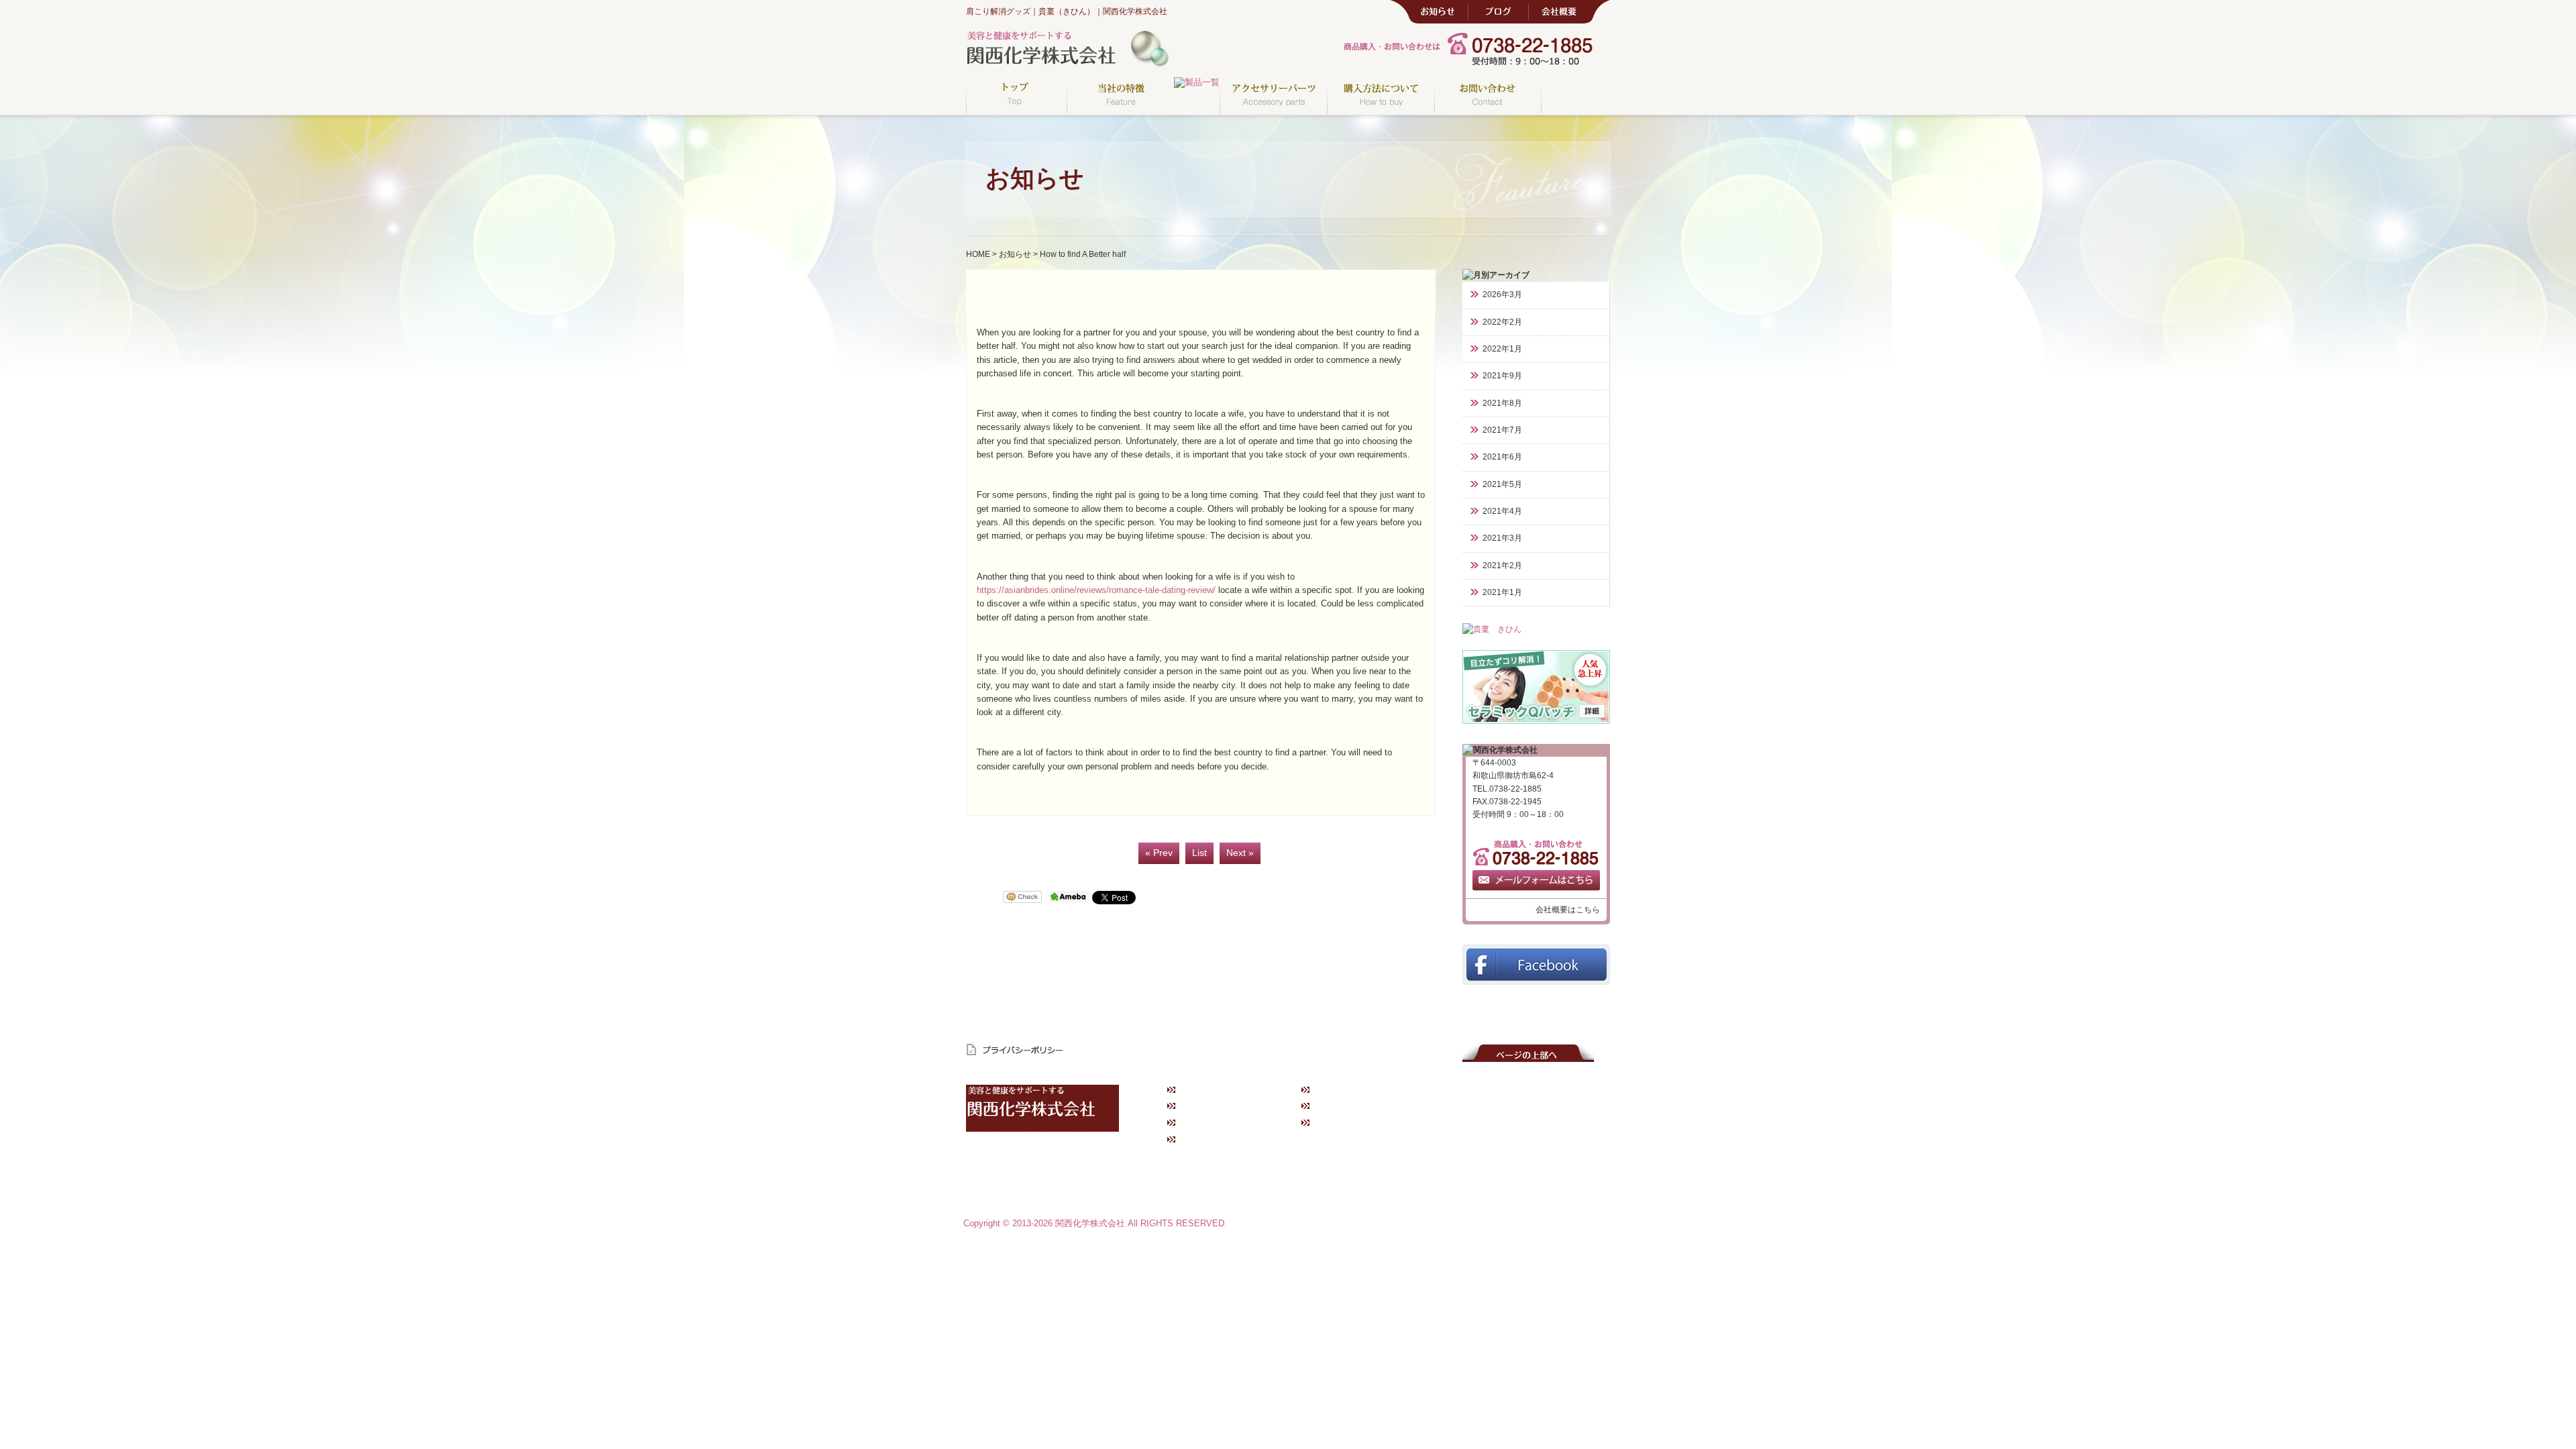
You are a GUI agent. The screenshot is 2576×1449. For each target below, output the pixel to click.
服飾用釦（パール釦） (1543, 1179)
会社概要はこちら (1568, 910)
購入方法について (1216, 1123)
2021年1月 (1502, 592)
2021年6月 (1502, 457)
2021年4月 (1502, 511)
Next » (1240, 853)
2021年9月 (1502, 376)
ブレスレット (1434, 1148)
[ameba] (1069, 898)
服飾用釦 (1521, 1133)
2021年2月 (1502, 566)
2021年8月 (1502, 403)
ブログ (1330, 1106)
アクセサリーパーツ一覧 (1547, 1118)
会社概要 (1334, 1123)
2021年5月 (1502, 484)
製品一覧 (1427, 1118)
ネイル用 (1521, 1148)
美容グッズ (1431, 1179)
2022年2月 (1502, 322)
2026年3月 (1502, 294)
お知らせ (1015, 254)
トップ (1195, 1089)
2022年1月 (1502, 349)
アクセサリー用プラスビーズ (1554, 1163)
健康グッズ (1431, 1163)
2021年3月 (1502, 538)
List (1199, 853)
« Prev (1159, 853)
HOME (978, 254)
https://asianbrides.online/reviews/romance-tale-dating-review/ (1096, 590)
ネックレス (1431, 1133)
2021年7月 (1502, 430)
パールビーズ (1528, 1194)
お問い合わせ (1207, 1140)
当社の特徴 (1203, 1106)
